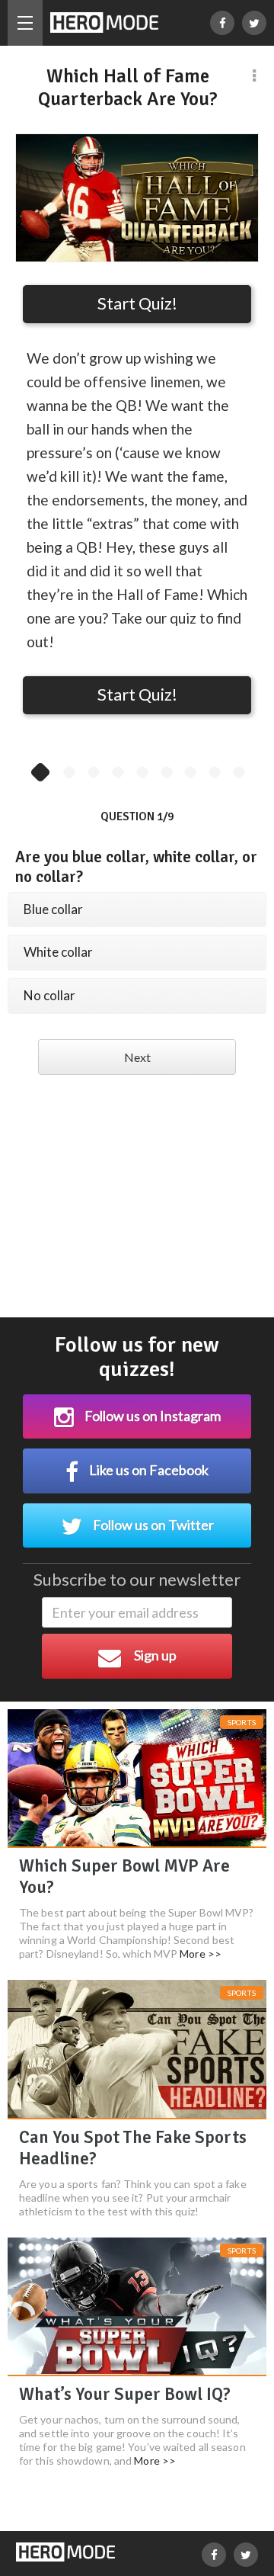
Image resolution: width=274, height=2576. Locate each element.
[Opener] (25, 23)
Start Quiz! (137, 303)
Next (137, 1057)
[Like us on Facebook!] (222, 23)
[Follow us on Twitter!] (254, 23)
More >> (201, 1954)
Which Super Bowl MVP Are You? (124, 1877)
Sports (242, 1722)
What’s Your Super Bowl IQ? (125, 2394)
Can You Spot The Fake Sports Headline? (133, 2148)
